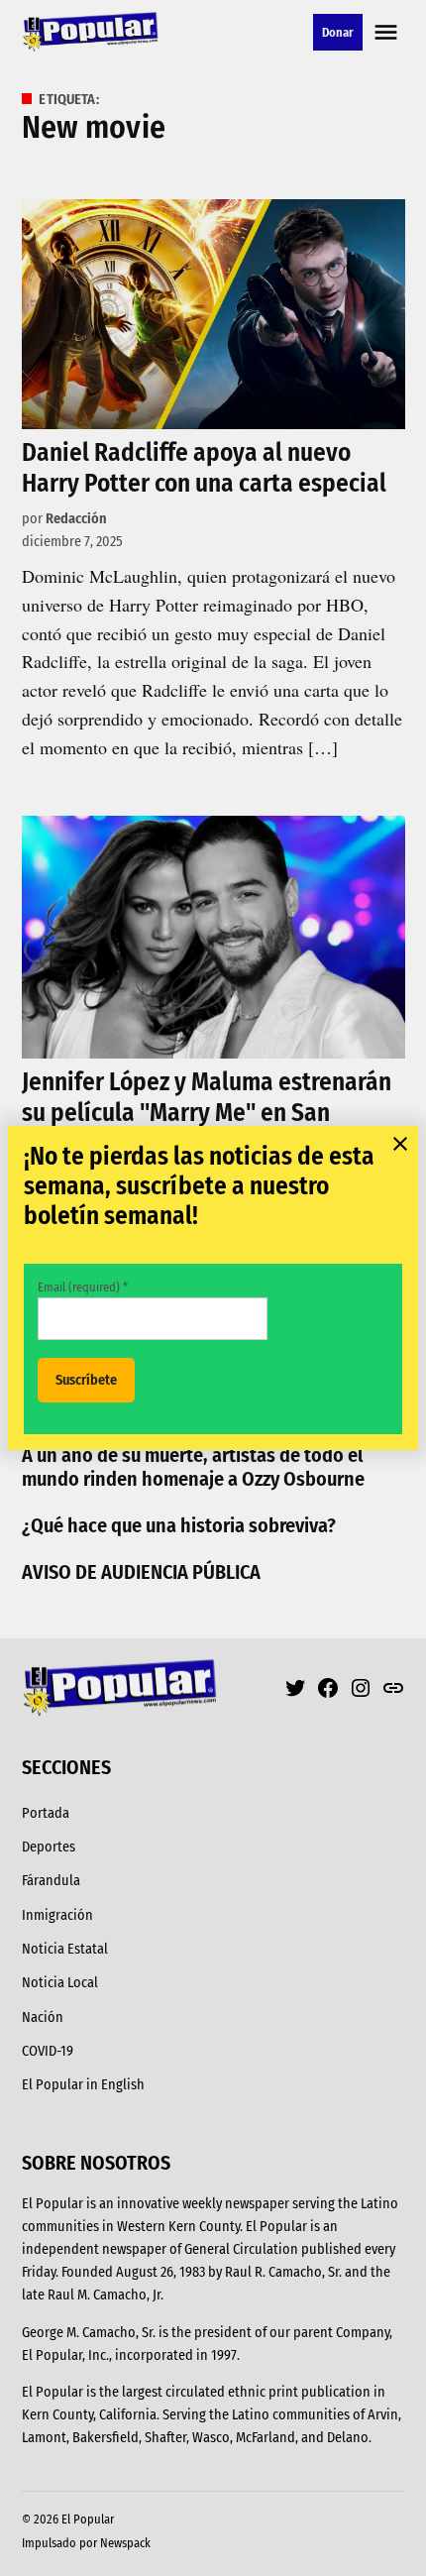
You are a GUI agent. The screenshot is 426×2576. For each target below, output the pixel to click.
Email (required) (83, 1287)
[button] (213, 1288)
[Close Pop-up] (400, 1144)
